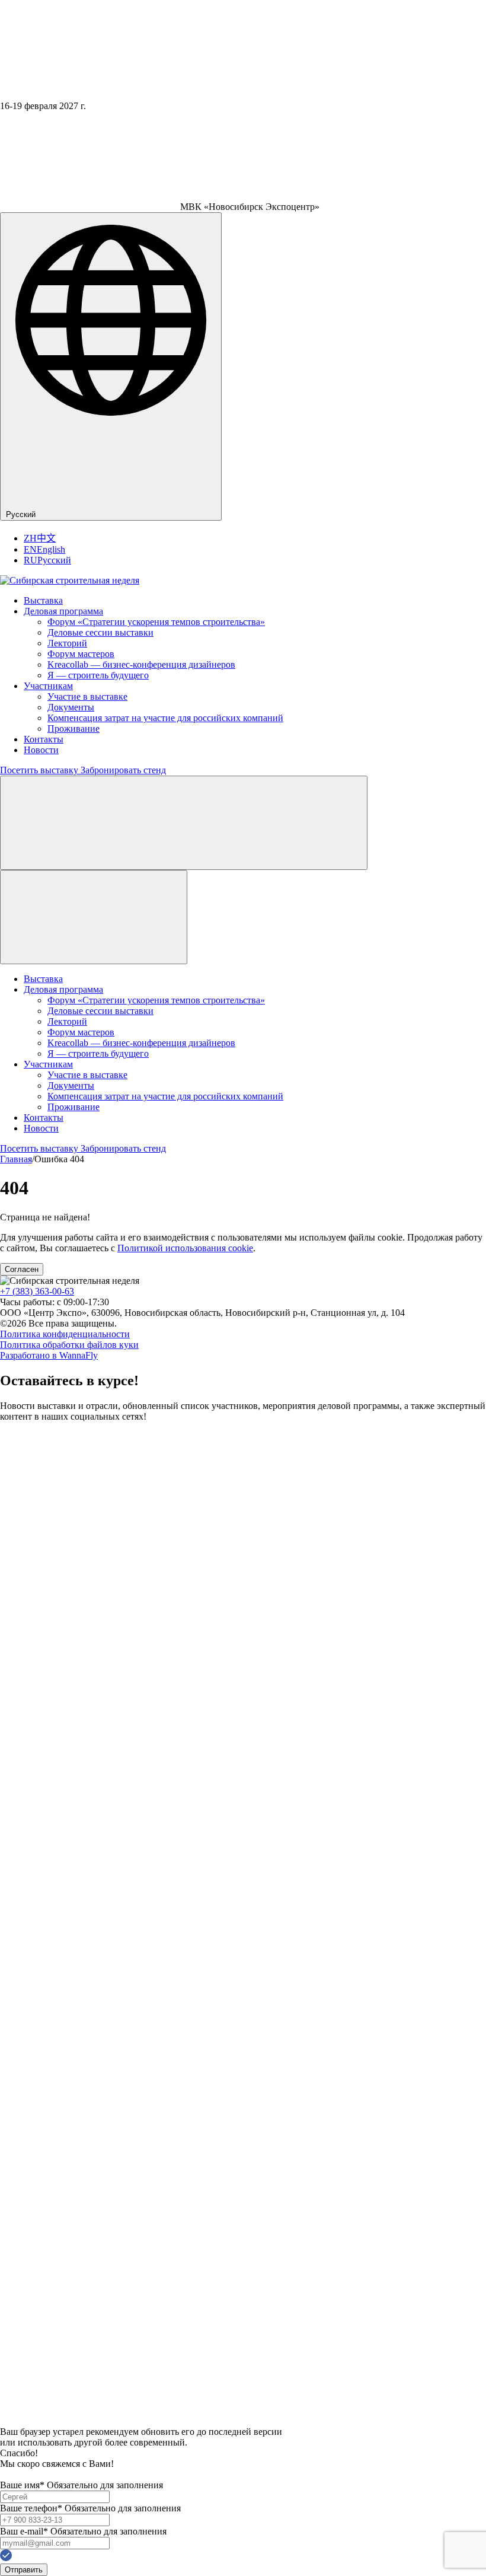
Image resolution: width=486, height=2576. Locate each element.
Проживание (73, 729)
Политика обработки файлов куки (69, 1345)
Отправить (24, 2570)
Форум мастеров (81, 654)
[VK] (243, 2394)
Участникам (48, 686)
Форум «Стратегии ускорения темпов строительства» (156, 622)
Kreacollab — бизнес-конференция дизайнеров (141, 664)
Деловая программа (63, 611)
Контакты (44, 739)
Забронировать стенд (123, 770)
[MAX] (12, 2421)
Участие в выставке (87, 696)
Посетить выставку (40, 770)
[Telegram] (243, 1905)
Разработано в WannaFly (49, 1355)
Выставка (43, 600)
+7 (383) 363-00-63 (37, 1291)
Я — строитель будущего (98, 675)
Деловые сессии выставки (100, 632)
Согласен (22, 1269)
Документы (71, 707)
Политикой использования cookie (185, 1248)
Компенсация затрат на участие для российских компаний (165, 718)
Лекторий (67, 643)
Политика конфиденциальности (65, 1334)
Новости (41, 750)
